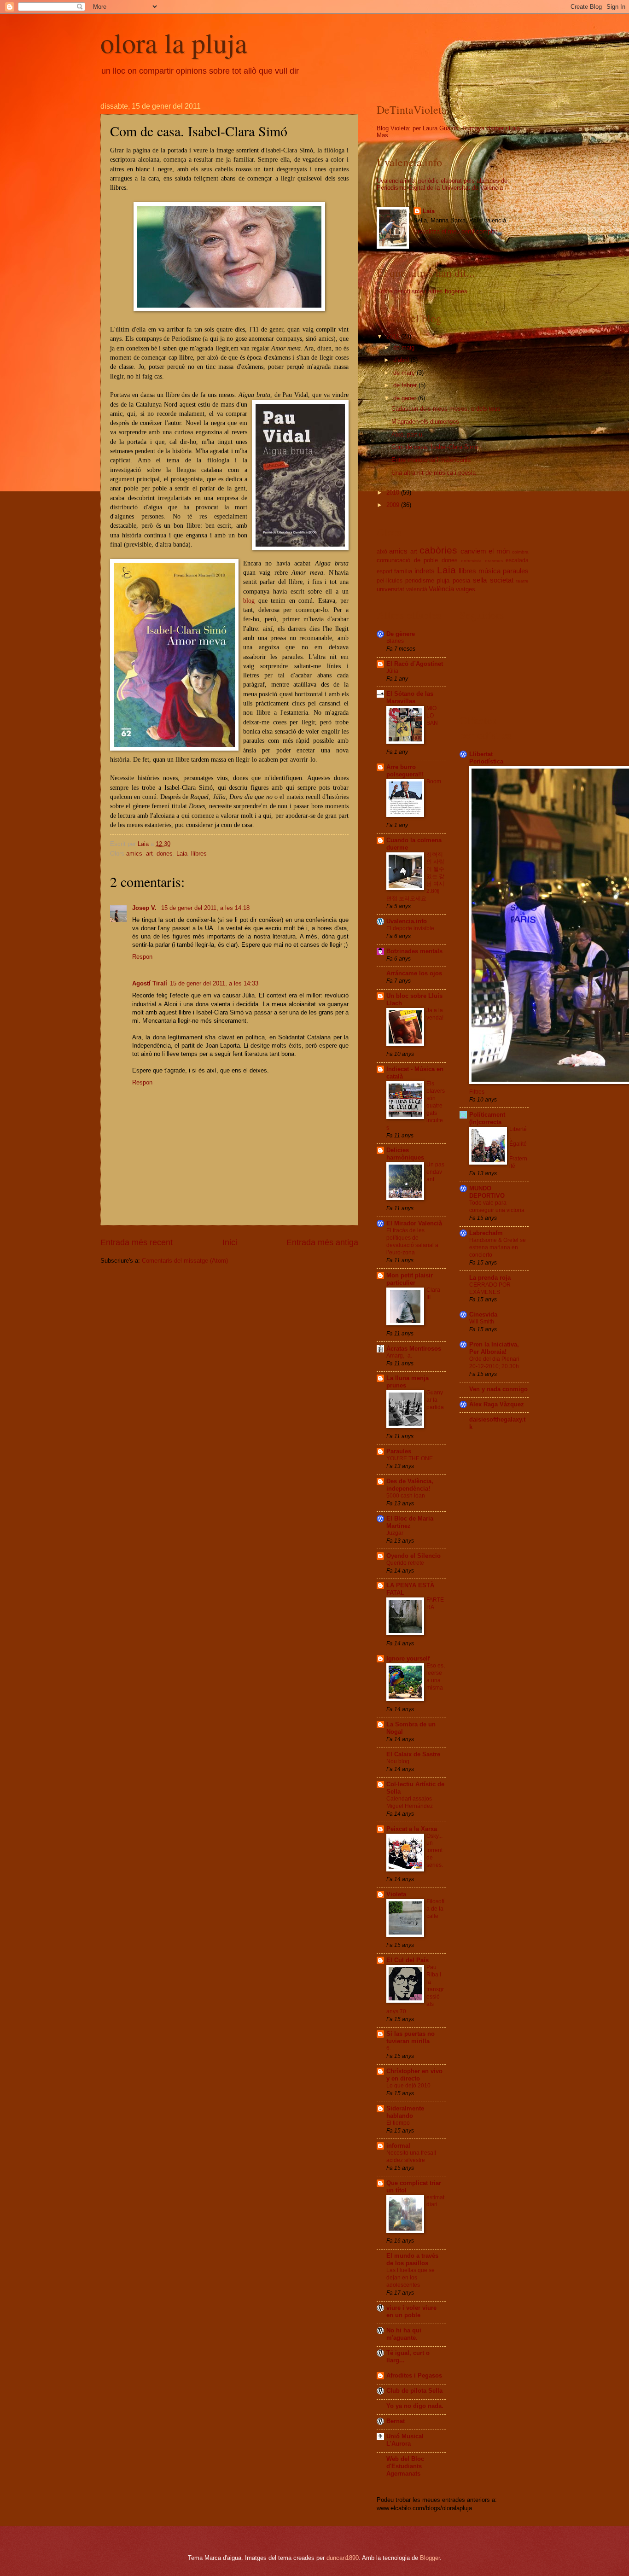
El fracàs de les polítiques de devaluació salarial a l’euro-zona (412, 1241)
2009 (394, 505)
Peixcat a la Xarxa (412, 1829)
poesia (461, 580)
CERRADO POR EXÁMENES (490, 1288)
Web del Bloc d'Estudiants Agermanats (405, 2466)
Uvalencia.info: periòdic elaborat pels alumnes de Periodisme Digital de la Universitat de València (442, 184)
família (403, 571)
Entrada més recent (137, 1242)
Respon (142, 957)
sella (480, 580)
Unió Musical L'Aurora (405, 2440)
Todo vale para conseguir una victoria (497, 1206)
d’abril (402, 360)
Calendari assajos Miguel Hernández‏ (410, 1802)
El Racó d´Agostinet (415, 664)
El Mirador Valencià (414, 1223)
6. (389, 2048)
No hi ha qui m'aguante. (404, 2334)
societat (502, 580)
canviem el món (485, 551)
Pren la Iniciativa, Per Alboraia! (494, 1348)
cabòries (438, 550)
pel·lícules (390, 581)
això (382, 552)
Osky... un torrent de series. (435, 1851)
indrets (425, 571)
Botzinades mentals (414, 951)
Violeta (396, 1894)
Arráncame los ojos (414, 973)
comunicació (393, 560)
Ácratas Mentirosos (414, 1349)
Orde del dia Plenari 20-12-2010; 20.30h (494, 1363)
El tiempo (398, 2123)
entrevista (471, 561)
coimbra (520, 552)
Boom (434, 781)
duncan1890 (343, 2558)
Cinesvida (483, 1314)
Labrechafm (486, 1233)
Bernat (396, 2421)
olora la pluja (174, 42)
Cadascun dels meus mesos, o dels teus (446, 409)
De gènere (401, 634)
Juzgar (395, 1533)
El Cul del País (408, 1960)
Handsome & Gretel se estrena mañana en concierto (498, 1247)
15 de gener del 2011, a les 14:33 (214, 983)
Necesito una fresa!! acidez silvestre (411, 2156)
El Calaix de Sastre (413, 1754)
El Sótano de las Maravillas (410, 697)
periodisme (420, 580)
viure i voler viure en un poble (411, 2311)
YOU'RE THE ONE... (412, 1458)
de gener (406, 398)
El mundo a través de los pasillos (412, 2259)
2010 (394, 492)
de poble (426, 560)
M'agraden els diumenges (425, 422)
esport (384, 571)
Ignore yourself (408, 1658)
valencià (417, 589)
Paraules (399, 1451)
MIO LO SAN (432, 716)
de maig (405, 347)
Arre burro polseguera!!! (405, 771)
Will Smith (482, 1322)
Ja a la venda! (435, 1014)
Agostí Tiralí (150, 983)
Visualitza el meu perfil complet (455, 231)
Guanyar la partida (435, 1400)
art (149, 854)
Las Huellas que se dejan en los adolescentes (411, 2278)
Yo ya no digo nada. (415, 2406)
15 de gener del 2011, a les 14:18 (205, 908)
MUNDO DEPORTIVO (487, 1192)
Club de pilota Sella (414, 2391)
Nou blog (398, 1761)
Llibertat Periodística (486, 758)
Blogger (430, 2558)
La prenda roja (490, 1278)
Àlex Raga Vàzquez (497, 1404)
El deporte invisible (410, 928)
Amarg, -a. (399, 1356)
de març (405, 373)
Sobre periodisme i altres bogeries (422, 291)
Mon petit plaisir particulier (410, 1279)
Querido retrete (405, 1563)
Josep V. (145, 908)
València (441, 589)
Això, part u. (408, 434)
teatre (522, 581)
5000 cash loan (406, 1496)
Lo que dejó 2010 (408, 2086)
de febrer (406, 385)
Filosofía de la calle (435, 1909)
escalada (517, 560)
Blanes (395, 641)
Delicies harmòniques (405, 1154)
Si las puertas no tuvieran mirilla (411, 2037)
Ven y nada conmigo (498, 1389)
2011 (394, 336)
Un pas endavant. (435, 1172)
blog (251, 601)
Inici (230, 1242)
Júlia (392, 671)
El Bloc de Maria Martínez (410, 1522)
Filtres (477, 1092)
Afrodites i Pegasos (414, 2375)
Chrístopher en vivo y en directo (414, 2075)
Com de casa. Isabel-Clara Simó (435, 447)
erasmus (494, 561)
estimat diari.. (435, 2201)
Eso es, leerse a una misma (436, 1677)
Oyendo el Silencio (414, 1556)
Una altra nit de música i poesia (434, 473)
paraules (516, 571)
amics (134, 854)
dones (165, 854)
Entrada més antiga (322, 1242)
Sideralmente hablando (405, 2112)
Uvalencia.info (407, 921)
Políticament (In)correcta (487, 1118)
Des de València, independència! (410, 1485)
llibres (199, 854)
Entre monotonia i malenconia (431, 460)
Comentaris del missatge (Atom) (185, 1261)
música (489, 571)
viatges (466, 589)
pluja (443, 580)
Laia (182, 854)
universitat (390, 589)
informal (398, 2146)
